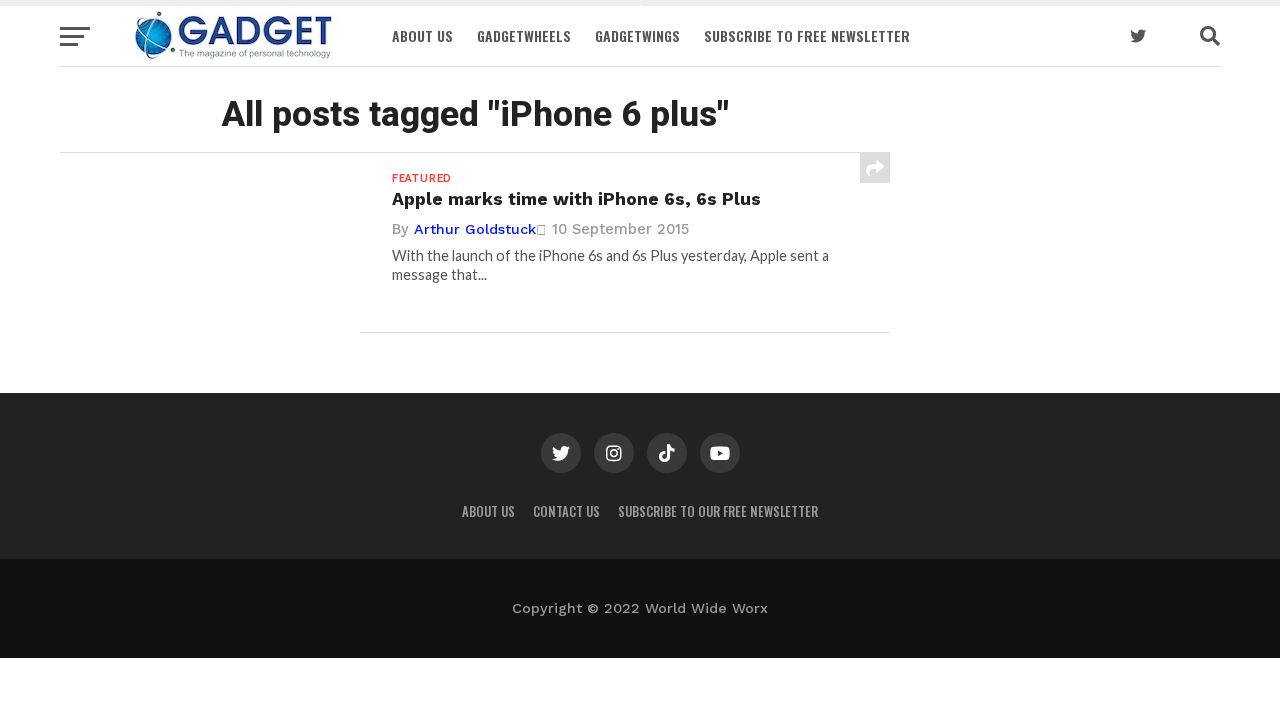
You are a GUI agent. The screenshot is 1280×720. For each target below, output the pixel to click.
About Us (422, 35)
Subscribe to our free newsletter (718, 511)
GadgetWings (637, 35)
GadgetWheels (524, 35)
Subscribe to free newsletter (807, 35)
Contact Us (566, 511)
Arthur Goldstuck (475, 229)
